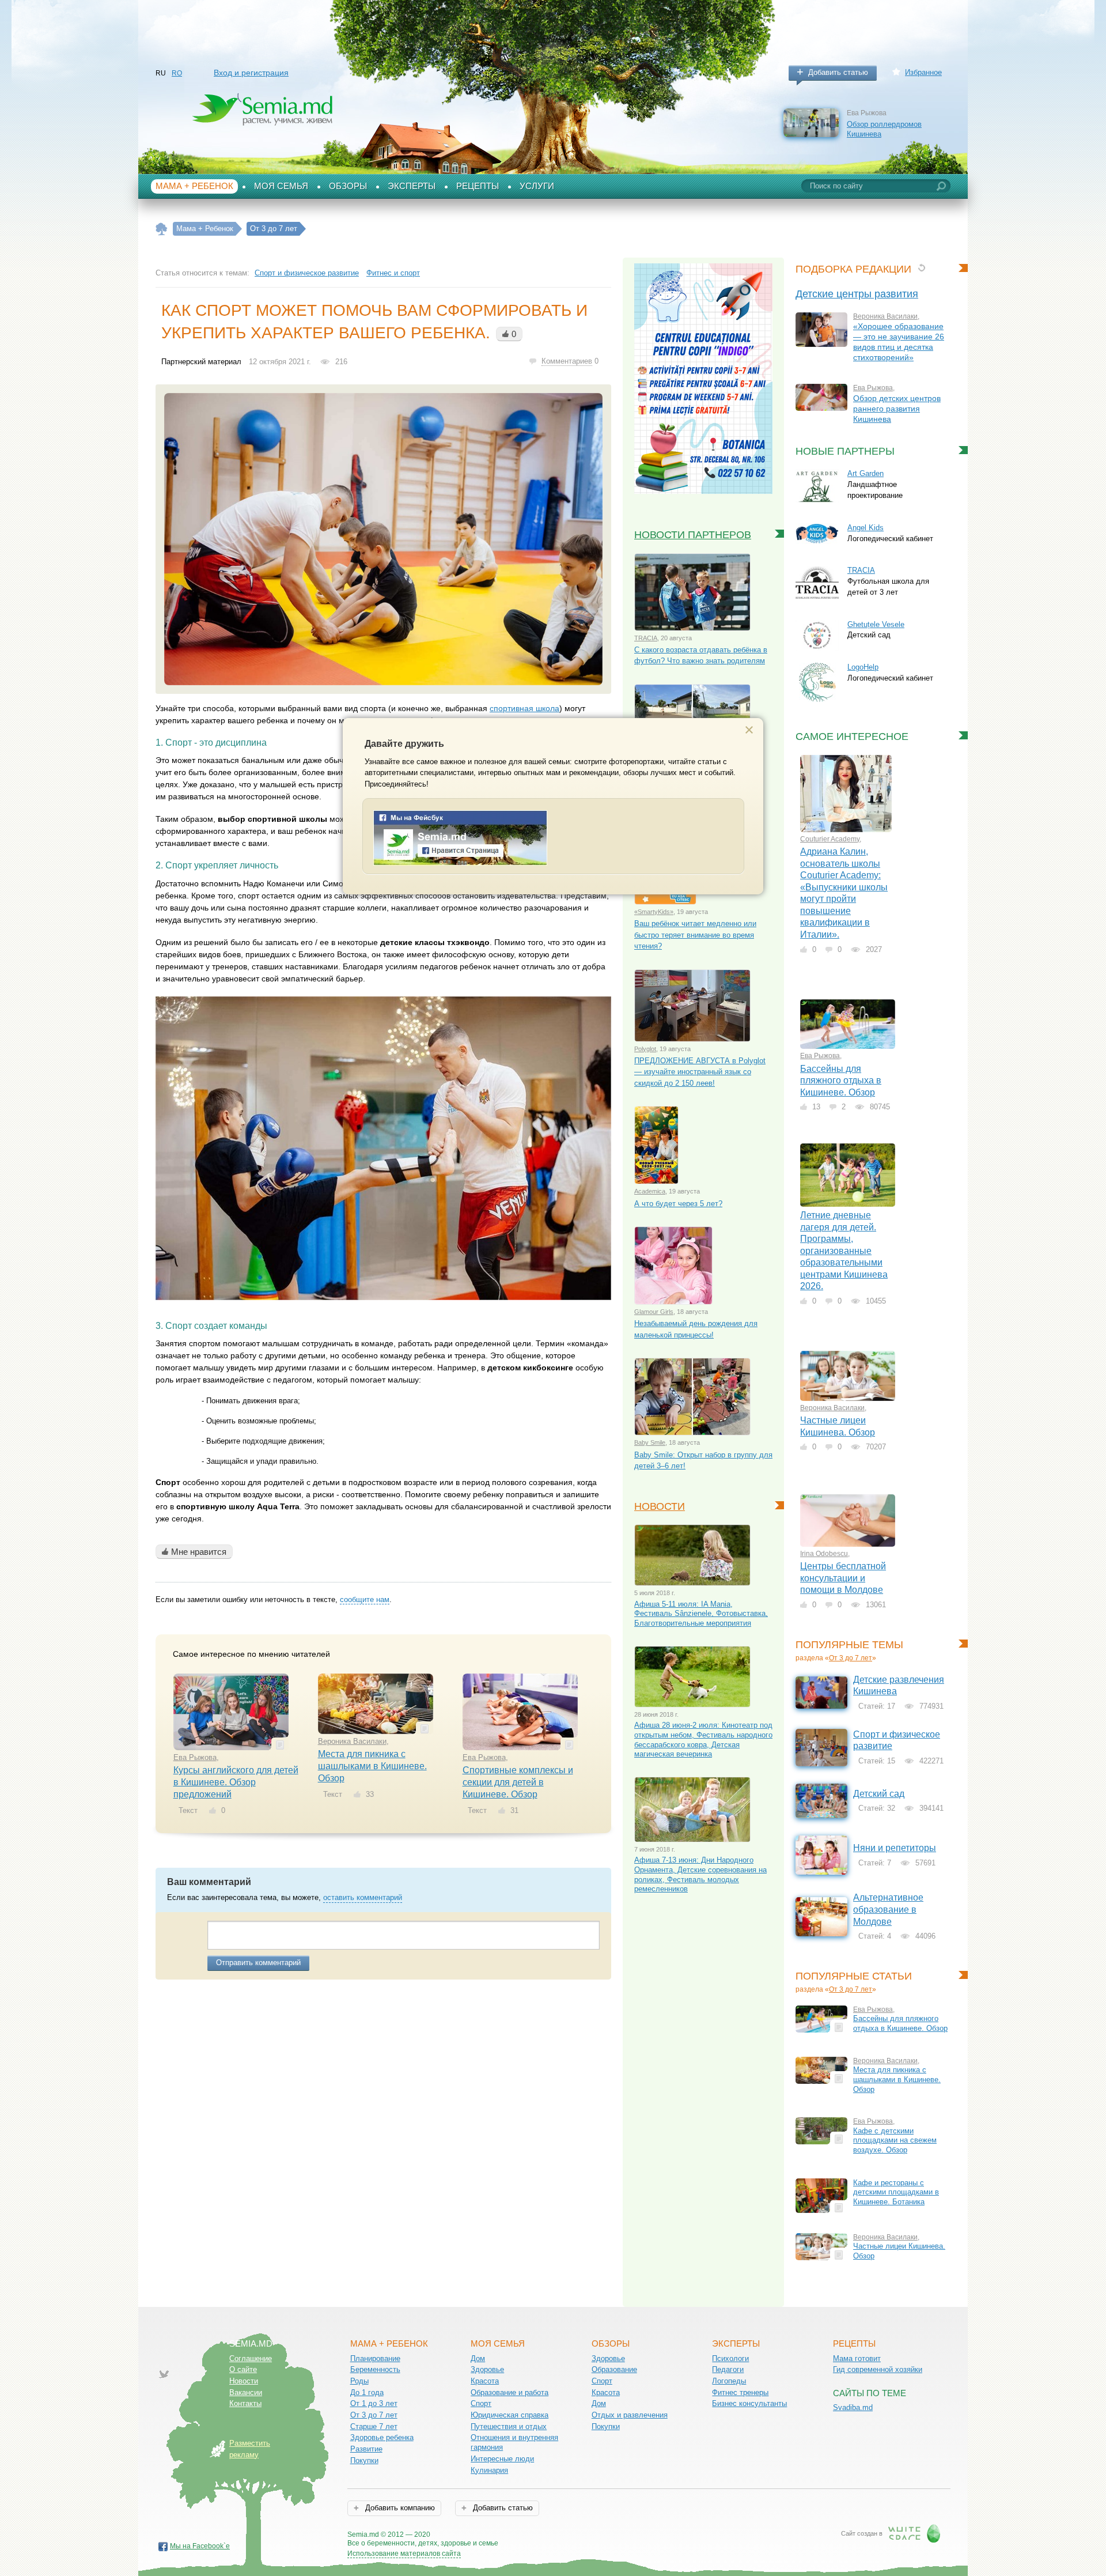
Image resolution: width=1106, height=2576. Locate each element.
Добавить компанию (399, 2508)
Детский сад (879, 1794)
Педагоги (728, 2369)
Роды (359, 2381)
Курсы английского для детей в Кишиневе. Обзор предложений (236, 1782)
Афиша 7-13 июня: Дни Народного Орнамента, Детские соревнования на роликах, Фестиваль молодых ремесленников (700, 1874)
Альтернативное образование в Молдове (888, 1909)
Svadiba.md (853, 2407)
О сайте (243, 2369)
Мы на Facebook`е (200, 2546)
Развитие (366, 2449)
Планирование (375, 2358)
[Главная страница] (162, 229)
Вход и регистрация (251, 73)
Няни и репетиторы (895, 1848)
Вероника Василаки (352, 1741)
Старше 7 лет (374, 2426)
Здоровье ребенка (382, 2437)
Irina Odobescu (824, 1554)
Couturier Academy (830, 839)
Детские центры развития (857, 294)
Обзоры (348, 186)
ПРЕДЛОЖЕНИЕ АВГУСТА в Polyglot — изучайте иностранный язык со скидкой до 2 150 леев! (700, 1072)
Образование (614, 2369)
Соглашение (251, 2358)
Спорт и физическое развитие (307, 273)
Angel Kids (866, 528)
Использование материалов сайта (404, 2554)
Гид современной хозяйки (878, 2369)
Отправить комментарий (258, 1963)
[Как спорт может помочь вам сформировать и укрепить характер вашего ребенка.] (383, 539)
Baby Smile (650, 1442)
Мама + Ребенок (194, 186)
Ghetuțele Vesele (876, 624)
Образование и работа (510, 2392)
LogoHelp (863, 667)
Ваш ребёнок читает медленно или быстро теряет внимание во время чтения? (695, 935)
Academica (650, 1191)
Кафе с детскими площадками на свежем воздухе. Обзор (895, 2140)
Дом (478, 2358)
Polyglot (645, 1049)
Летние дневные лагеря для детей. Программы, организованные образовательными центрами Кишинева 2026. (844, 1251)
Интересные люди (502, 2459)
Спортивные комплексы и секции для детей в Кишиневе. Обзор (518, 1782)
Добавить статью (838, 72)
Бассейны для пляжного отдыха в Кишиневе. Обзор (841, 1081)
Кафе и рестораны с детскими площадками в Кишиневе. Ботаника (896, 2192)
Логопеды (729, 2381)
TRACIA (646, 638)
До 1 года (367, 2392)
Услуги (537, 186)
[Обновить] (921, 268)
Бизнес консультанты (749, 2403)
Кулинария (489, 2470)
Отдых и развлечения (630, 2415)
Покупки (364, 2460)
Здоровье (487, 2369)
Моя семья (281, 186)
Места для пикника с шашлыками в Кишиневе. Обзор (372, 1766)
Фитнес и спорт (393, 273)
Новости (660, 1506)
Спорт (481, 2403)
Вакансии (246, 2392)
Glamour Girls (654, 1312)
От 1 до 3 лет (374, 2403)
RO (177, 73)
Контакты (245, 2403)
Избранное (923, 72)
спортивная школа (524, 708)
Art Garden (866, 473)
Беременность (375, 2369)
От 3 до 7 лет (851, 1658)
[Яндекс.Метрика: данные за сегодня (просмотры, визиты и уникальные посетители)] (531, 2535)
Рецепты (478, 186)
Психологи (730, 2358)
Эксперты (412, 186)
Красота (485, 2381)
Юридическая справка (510, 2415)
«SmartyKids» (654, 912)
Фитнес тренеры (740, 2392)
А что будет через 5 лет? (678, 1204)
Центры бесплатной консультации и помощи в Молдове (843, 1578)
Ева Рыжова (195, 1757)
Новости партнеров (693, 535)
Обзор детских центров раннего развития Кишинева (897, 409)
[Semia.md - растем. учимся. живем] (460, 863)
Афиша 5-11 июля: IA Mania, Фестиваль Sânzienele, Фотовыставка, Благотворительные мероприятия (701, 1614)
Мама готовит (857, 2358)
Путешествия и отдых (509, 2426)
